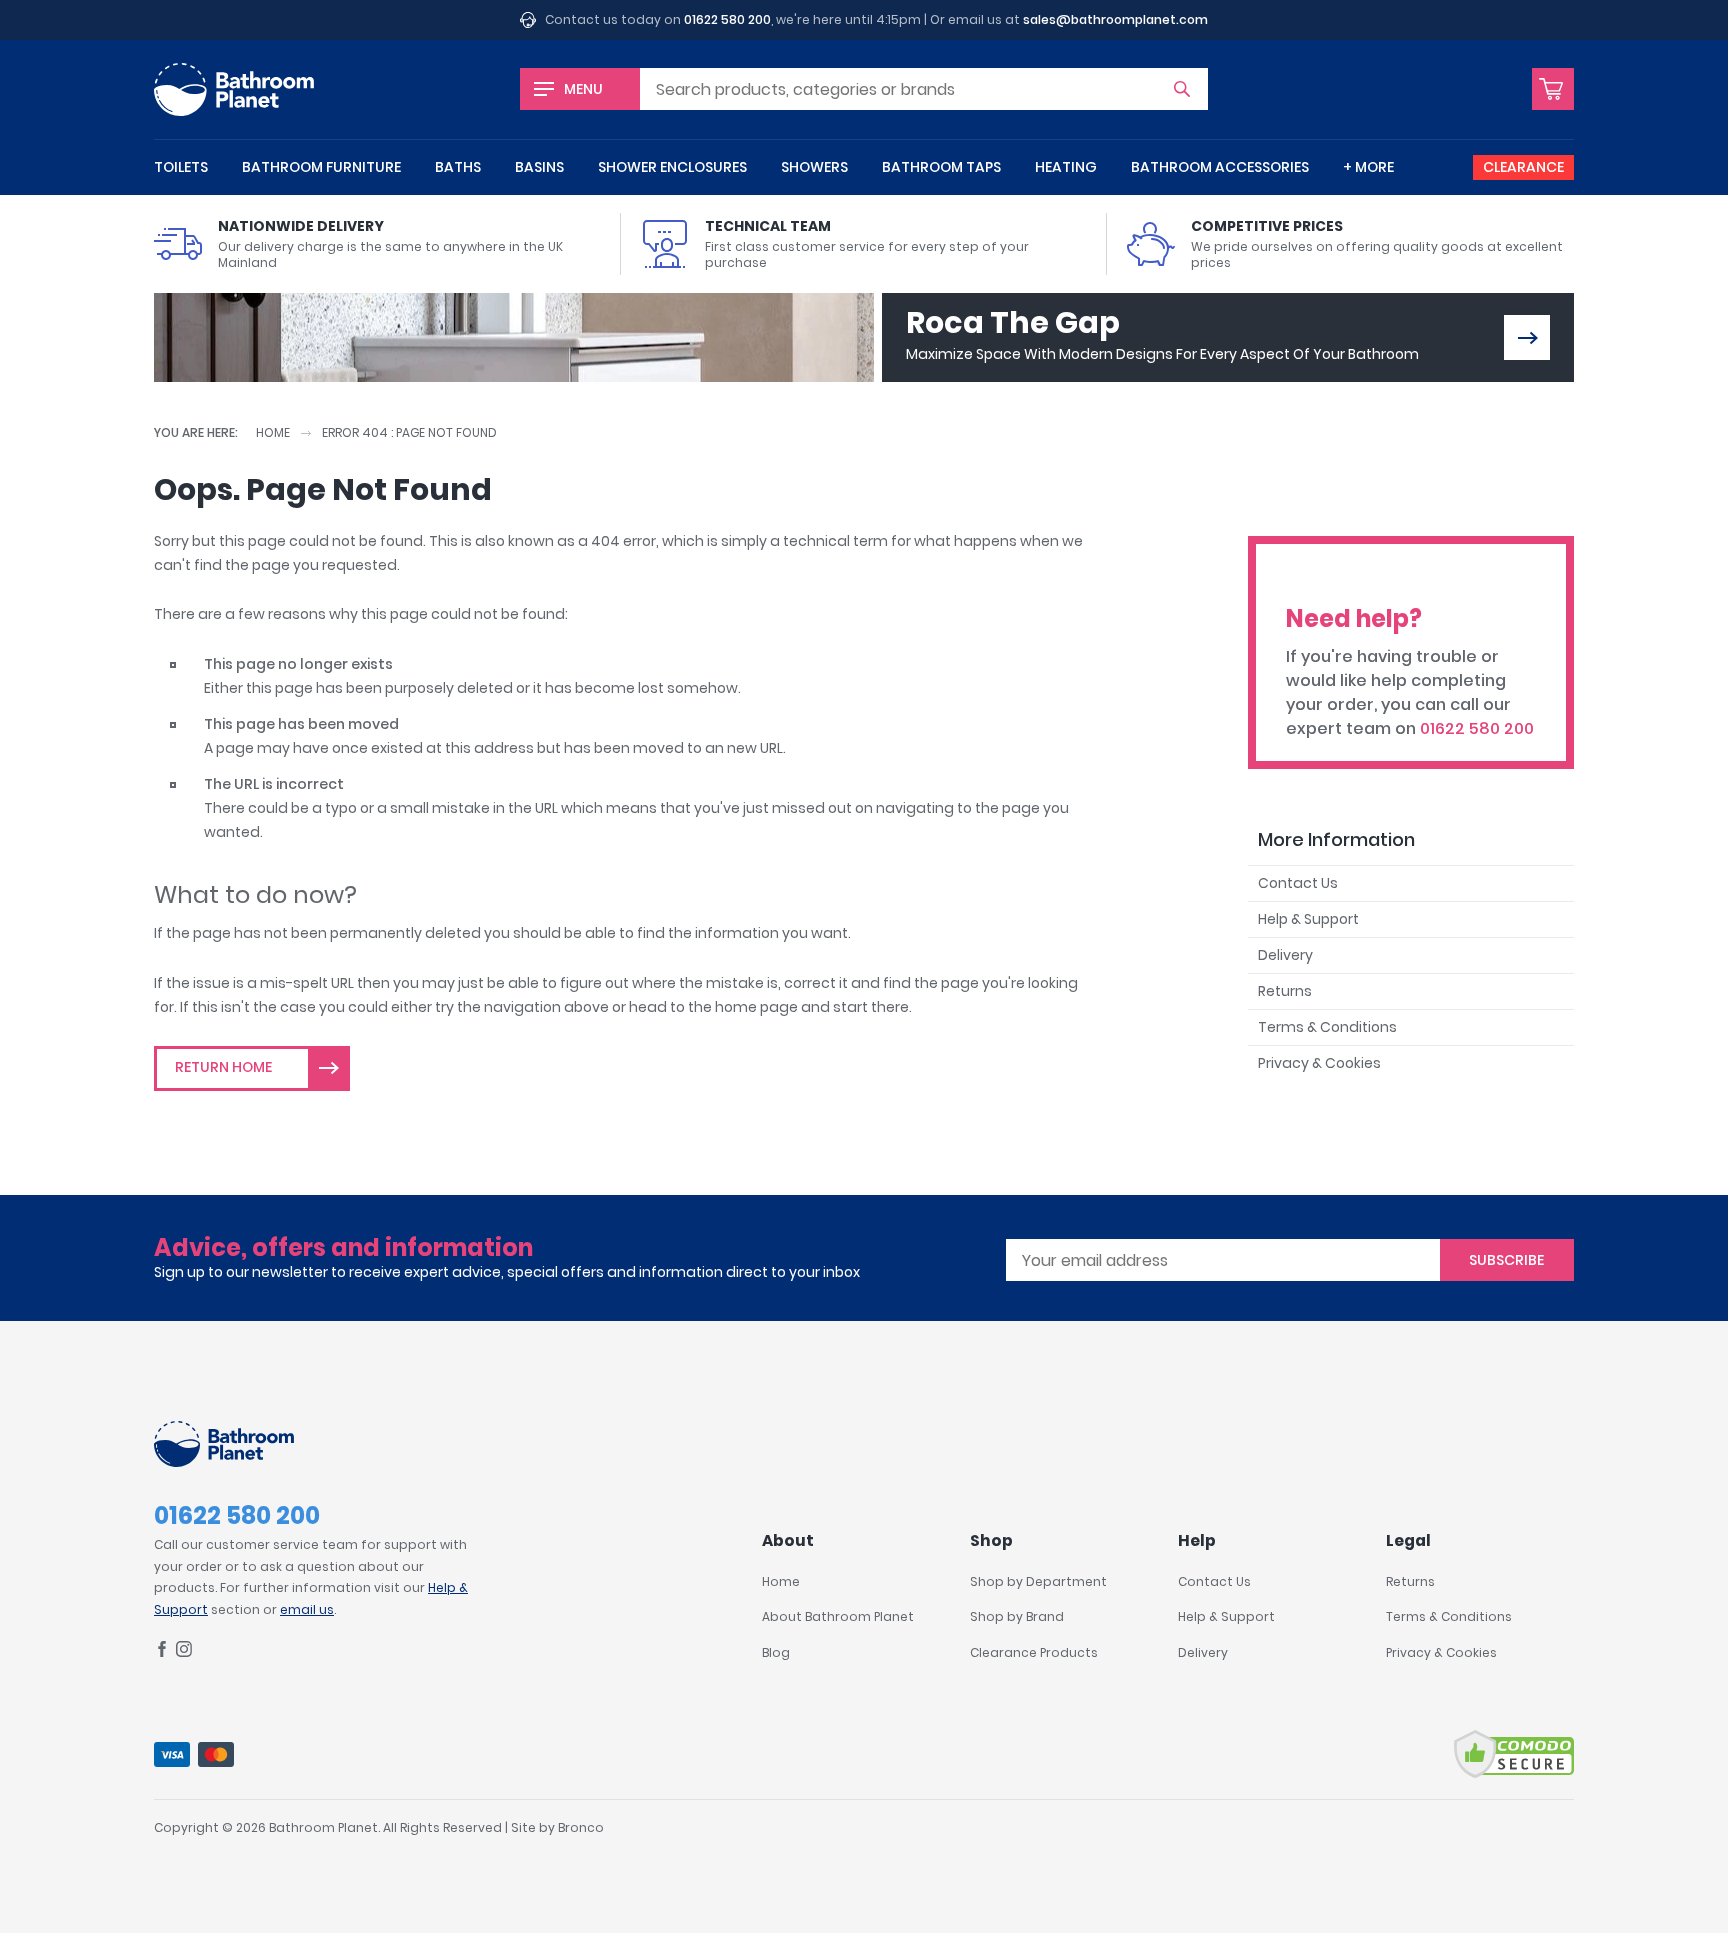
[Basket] (1553, 89)
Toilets (181, 167)
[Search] (1182, 89)
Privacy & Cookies (1319, 1063)
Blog (776, 1652)
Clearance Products (1034, 1652)
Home (273, 432)
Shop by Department (1038, 1581)
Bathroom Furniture (321, 167)
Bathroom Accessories (1220, 167)
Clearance (1523, 167)
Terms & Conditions (1327, 1027)
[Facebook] (162, 1652)
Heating (1066, 167)
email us (307, 1609)
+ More (1368, 167)
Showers (814, 167)
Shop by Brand (1017, 1616)
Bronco (581, 1827)
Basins (539, 167)
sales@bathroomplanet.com (1115, 19)
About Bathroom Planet (838, 1616)
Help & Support (1308, 919)
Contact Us (1298, 883)
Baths (458, 167)
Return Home (223, 1067)
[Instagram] (184, 1652)
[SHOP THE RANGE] (1527, 337)
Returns (1285, 991)
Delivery (1285, 955)
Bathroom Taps (941, 167)
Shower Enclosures (672, 167)
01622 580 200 (727, 19)
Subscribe (1506, 1260)
